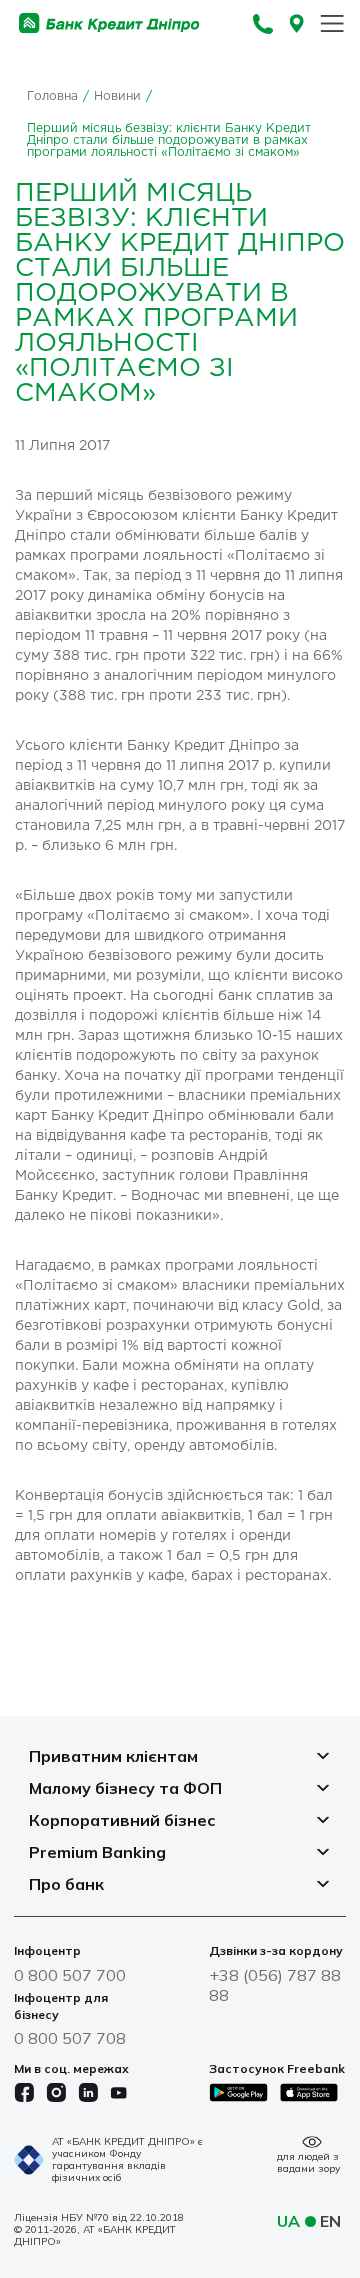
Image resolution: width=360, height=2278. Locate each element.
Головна (52, 96)
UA (288, 2221)
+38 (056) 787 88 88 (275, 1985)
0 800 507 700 (70, 1975)
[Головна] (109, 23)
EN (330, 2221)
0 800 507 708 (70, 2038)
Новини (117, 96)
